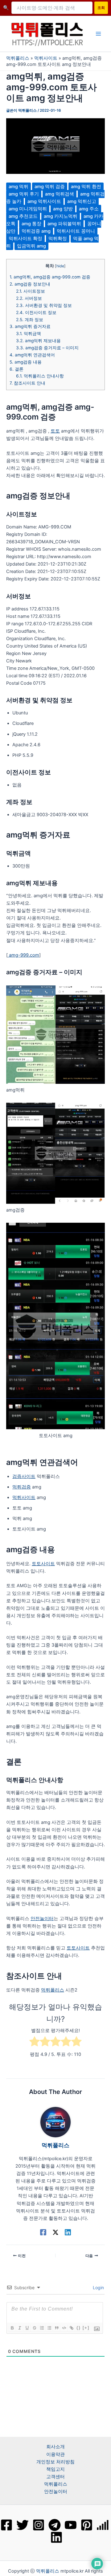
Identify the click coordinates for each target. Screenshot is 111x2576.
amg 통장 (31, 224)
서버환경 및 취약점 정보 (44, 305)
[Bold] (12, 2328)
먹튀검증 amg (36, 231)
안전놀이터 (42, 1919)
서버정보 (29, 298)
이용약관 (55, 2454)
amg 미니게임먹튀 (28, 209)
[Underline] (27, 2328)
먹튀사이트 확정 (25, 239)
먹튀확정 (58, 239)
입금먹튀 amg (31, 246)
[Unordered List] (49, 2328)
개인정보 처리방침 (55, 2462)
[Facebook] (43, 2232)
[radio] (35, 2042)
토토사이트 (43, 1564)
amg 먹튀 (18, 187)
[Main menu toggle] (98, 34)
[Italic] (19, 2328)
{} (79, 2328)
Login (98, 2287)
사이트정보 (31, 291)
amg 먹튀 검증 (50, 187)
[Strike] (34, 2328)
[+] (86, 2328)
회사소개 (55, 2447)
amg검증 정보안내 (30, 284)
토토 (55, 431)
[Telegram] (55, 2525)
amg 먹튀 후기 (24, 194)
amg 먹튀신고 (82, 201)
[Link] (71, 2328)
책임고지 (55, 2469)
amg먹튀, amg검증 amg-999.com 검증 (50, 277)
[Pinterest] (87, 2525)
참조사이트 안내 (27, 383)
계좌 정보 (30, 320)
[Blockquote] (56, 2328)
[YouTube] (71, 2525)
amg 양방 (63, 209)
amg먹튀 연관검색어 (32, 355)
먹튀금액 (29, 334)
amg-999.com (23, 955)
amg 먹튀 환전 (86, 187)
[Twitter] (23, 2525)
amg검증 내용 (26, 362)
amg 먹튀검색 (60, 194)
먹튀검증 (22, 1487)
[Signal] (103, 2525)
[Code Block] (64, 2328)
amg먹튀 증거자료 (30, 326)
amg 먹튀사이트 (44, 201)
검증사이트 (24, 1476)
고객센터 (55, 2477)
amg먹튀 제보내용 (38, 341)
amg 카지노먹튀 (61, 216)
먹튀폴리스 (18, 58)
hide (60, 266)
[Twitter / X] (55, 2232)
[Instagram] (39, 2525)
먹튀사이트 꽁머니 (76, 231)
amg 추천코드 (23, 216)
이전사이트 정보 (36, 312)
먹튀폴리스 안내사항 (40, 376)
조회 (101, 8)
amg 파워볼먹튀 (64, 224)
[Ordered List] (42, 2328)
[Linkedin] (68, 2232)
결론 (16, 369)
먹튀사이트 (46, 58)
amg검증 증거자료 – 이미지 (47, 348)
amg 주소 (89, 209)
